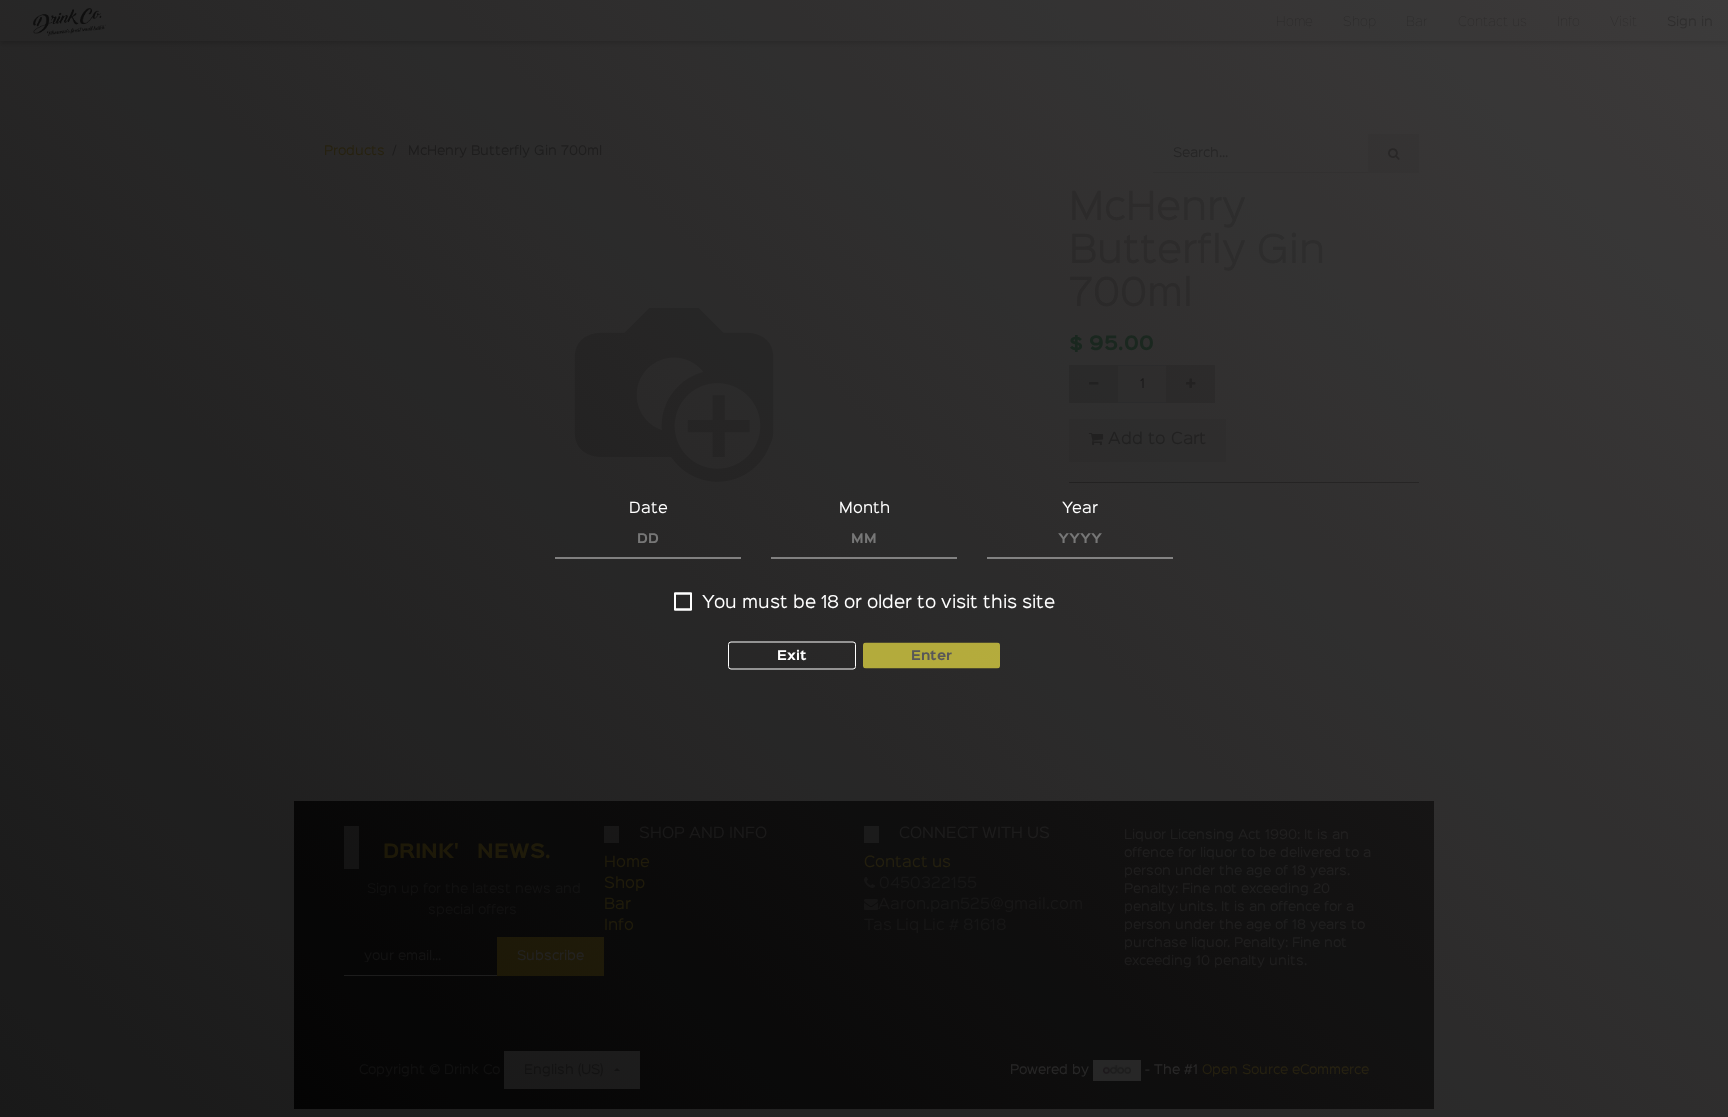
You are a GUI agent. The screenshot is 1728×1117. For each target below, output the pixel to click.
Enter (931, 655)
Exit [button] (792, 655)
